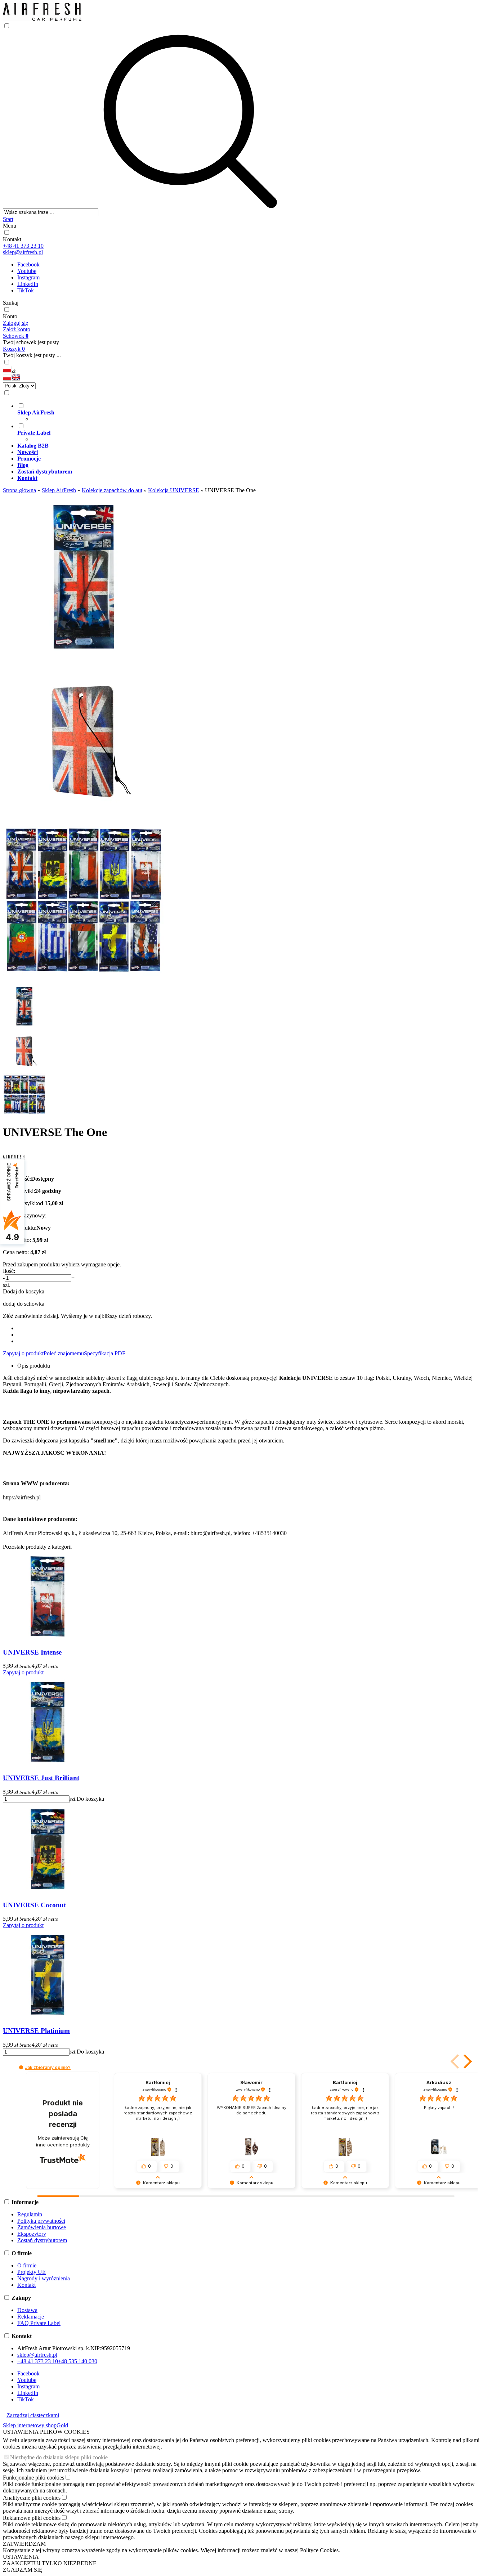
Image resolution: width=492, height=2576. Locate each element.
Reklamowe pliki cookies (32, 2518)
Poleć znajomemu (64, 1353)
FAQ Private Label (39, 2323)
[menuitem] (253, 412)
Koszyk (14, 349)
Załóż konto (17, 329)
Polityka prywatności (41, 2221)
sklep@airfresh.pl (23, 252)
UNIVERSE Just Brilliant (41, 1778)
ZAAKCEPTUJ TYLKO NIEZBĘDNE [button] (50, 2563)
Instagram (28, 277)
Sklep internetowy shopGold (35, 2425)
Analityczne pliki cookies (32, 2498)
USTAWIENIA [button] (21, 2557)
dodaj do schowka (24, 1304)
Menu (10, 226)
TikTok (26, 290)
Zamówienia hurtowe (42, 2227)
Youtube (27, 271)
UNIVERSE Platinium (36, 2031)
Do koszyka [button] (90, 1799)
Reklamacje (31, 2317)
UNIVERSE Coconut (34, 1905)
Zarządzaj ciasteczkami (33, 2415)
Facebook (28, 264)
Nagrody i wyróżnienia (44, 2278)
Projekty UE (32, 2272)
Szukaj (11, 303)
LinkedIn (28, 284)
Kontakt (12, 239)
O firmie (27, 2265)
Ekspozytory (32, 2234)
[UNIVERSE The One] (84, 654)
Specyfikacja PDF (105, 1353)
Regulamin (30, 2214)
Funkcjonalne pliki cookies (33, 2478)
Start (8, 219)
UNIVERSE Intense (32, 1652)
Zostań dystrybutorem (42, 2240)
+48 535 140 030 (78, 2361)
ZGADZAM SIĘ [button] (23, 2570)
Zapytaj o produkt (23, 1353)
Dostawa (27, 2310)
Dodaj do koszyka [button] (24, 1291)
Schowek (16, 336)
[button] (7, 379)
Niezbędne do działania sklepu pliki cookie (59, 2457)
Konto (10, 316)
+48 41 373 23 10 (23, 246)
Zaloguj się (15, 323)
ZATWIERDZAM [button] (24, 2544)
